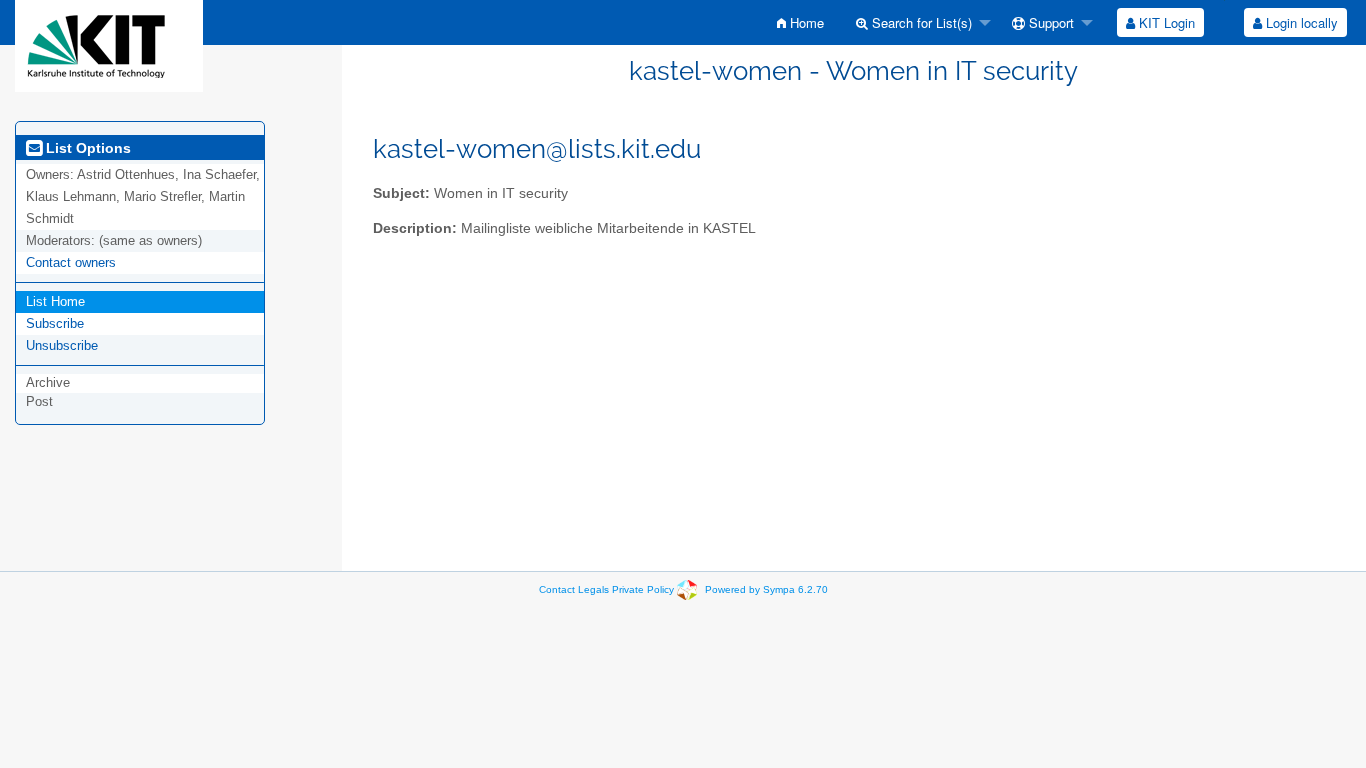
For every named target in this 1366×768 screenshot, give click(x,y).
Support (1049, 22)
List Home (55, 301)
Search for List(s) (920, 22)
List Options (86, 148)
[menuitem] (800, 22)
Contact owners (71, 262)
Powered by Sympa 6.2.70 (766, 589)
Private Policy (643, 589)
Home (805, 22)
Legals (593, 589)
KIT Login (1165, 22)
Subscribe (55, 323)
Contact (557, 589)
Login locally (1300, 22)
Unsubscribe (62, 345)
